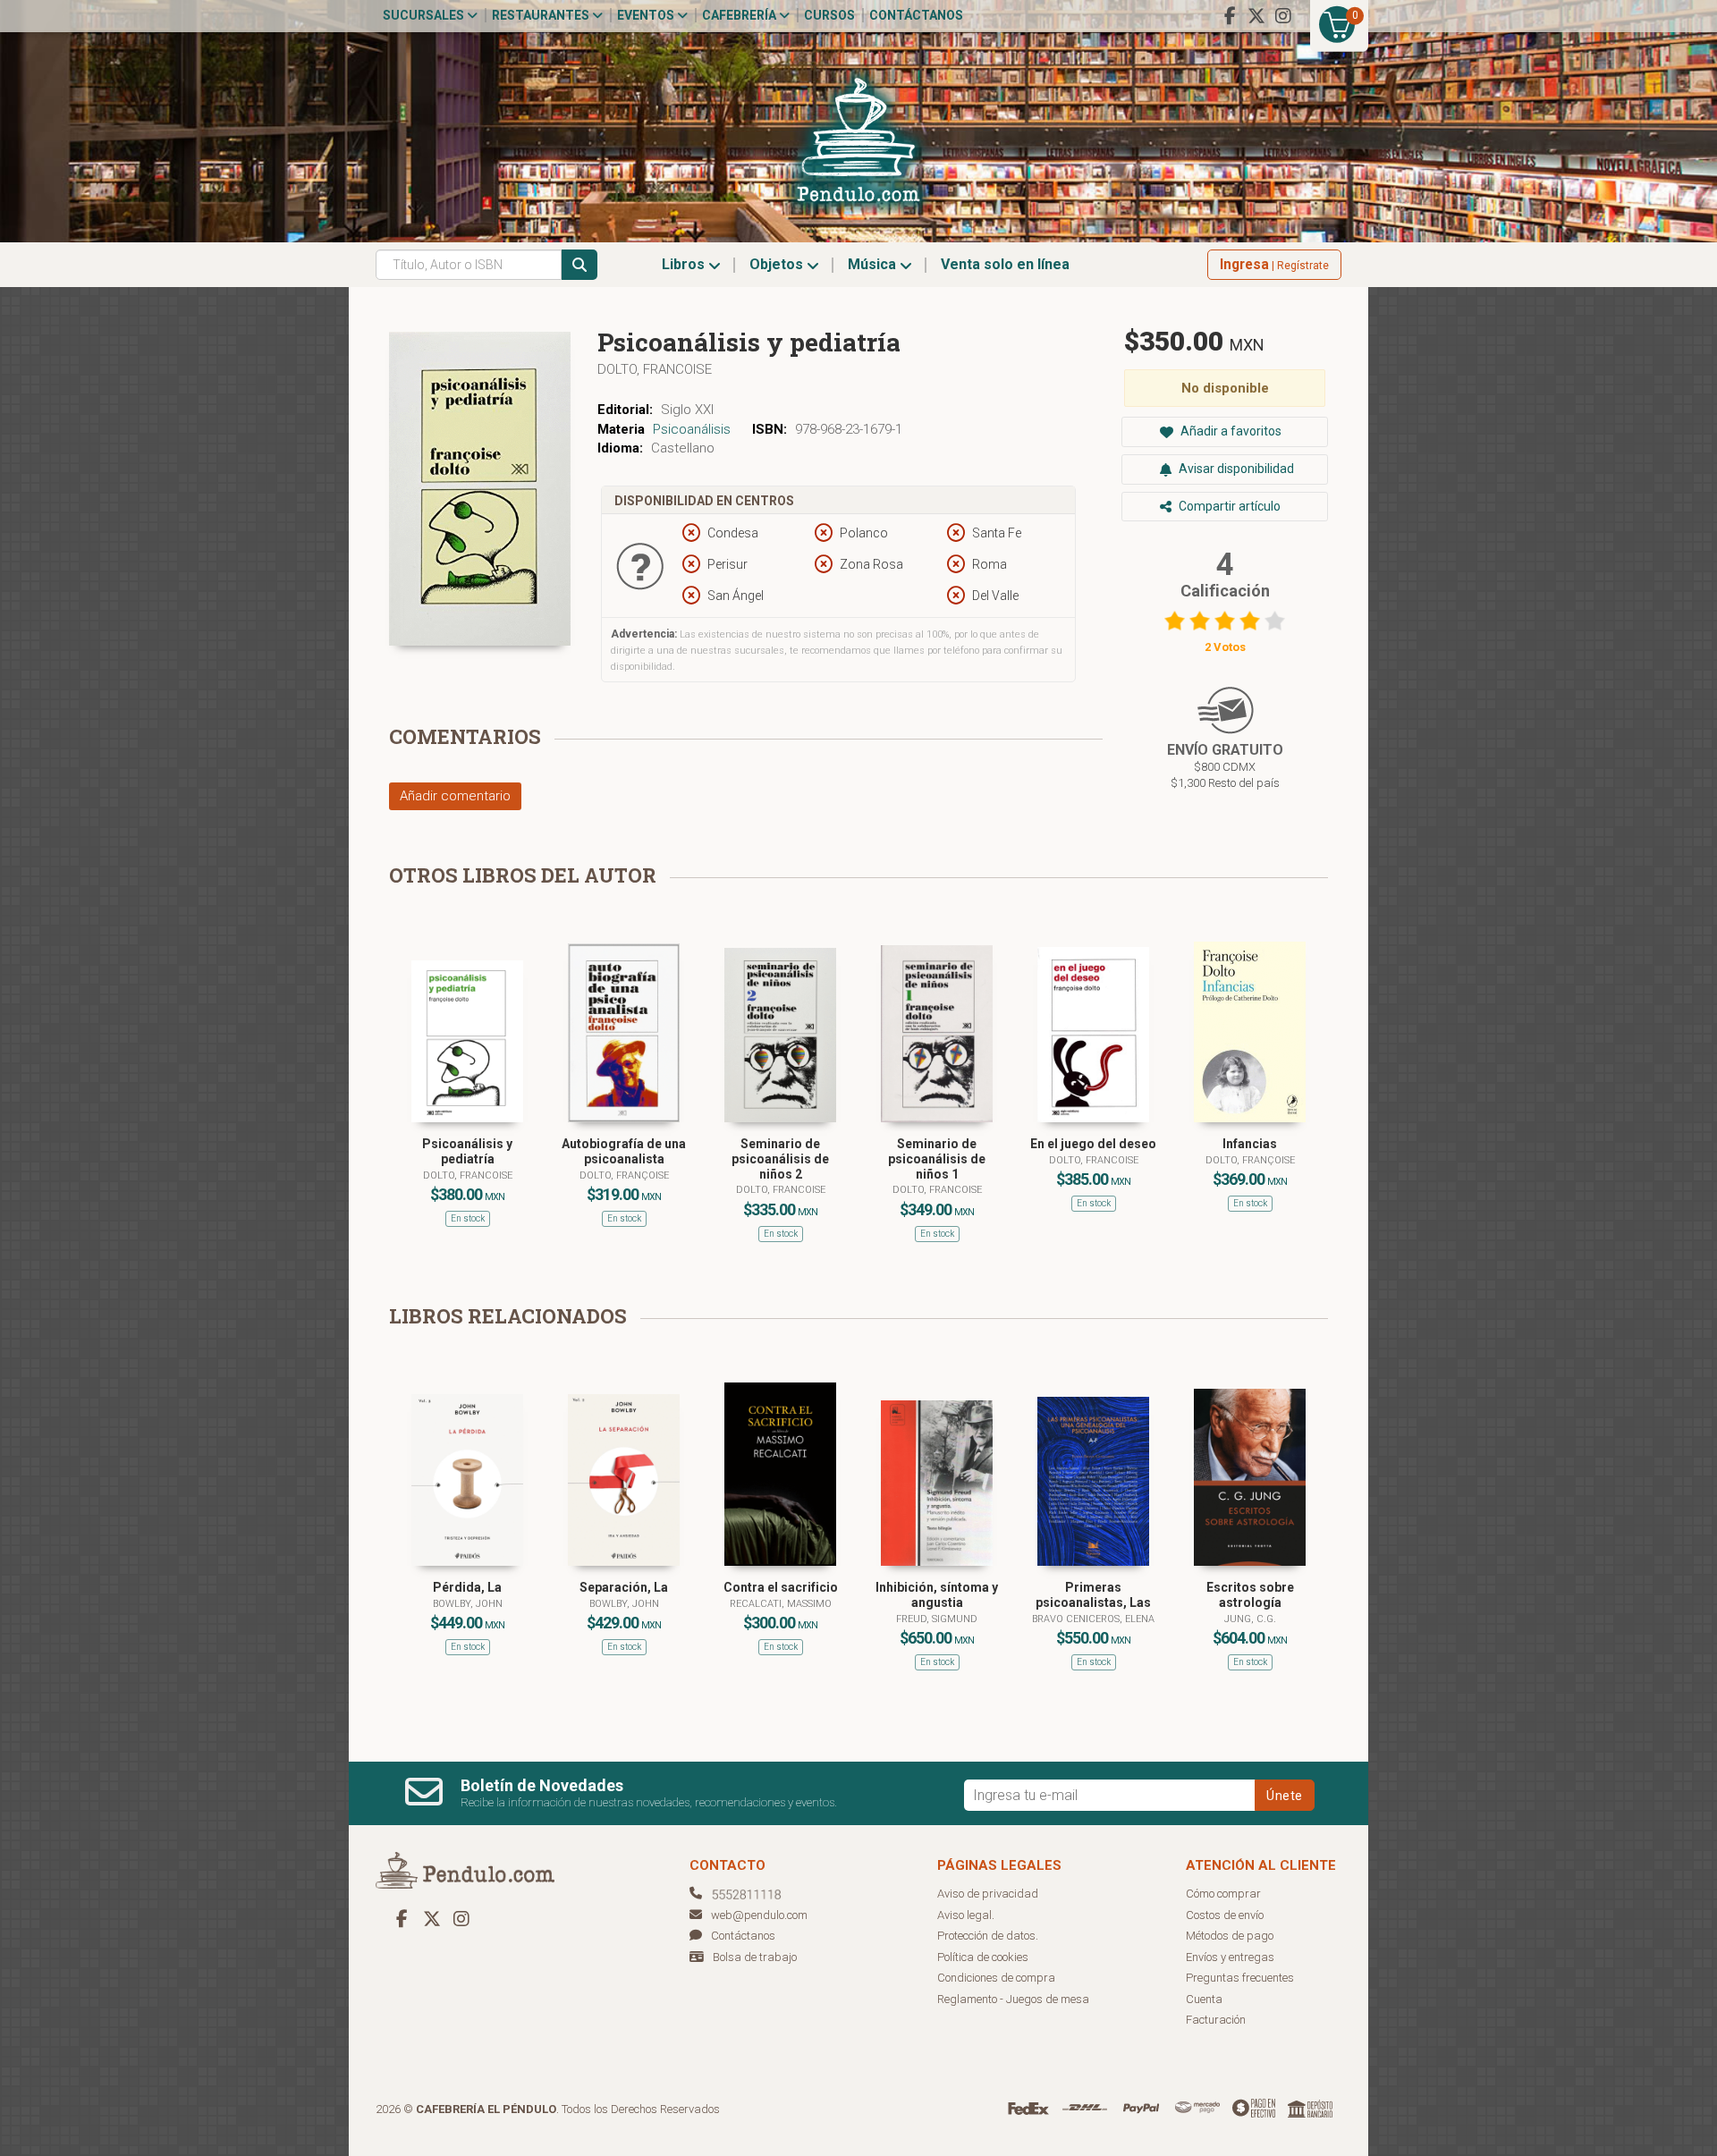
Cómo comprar (1223, 1894)
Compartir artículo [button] (1228, 506)
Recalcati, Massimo (781, 1604)
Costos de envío (1225, 1915)
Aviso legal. (966, 1915)
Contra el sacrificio (781, 1587)
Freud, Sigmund (937, 1619)
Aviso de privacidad (988, 1894)
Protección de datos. (988, 1936)
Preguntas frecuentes (1240, 1978)
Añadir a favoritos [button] (1230, 431)
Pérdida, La (467, 1587)
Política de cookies (983, 1957)
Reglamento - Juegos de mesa (1013, 1999)
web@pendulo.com (759, 1915)
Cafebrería (740, 15)
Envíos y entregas (1230, 1957)
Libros (685, 264)
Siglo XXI (687, 410)
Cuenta (1204, 1999)
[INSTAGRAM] (1283, 16)
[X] (1256, 16)
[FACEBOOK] (1230, 16)
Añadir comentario (455, 796)
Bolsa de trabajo (755, 1957)
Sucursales (425, 15)
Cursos (829, 15)
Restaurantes (542, 15)
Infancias (1250, 1144)
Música (874, 264)
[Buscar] (579, 265)
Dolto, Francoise (655, 369)
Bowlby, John (468, 1604)
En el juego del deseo (1093, 1144)
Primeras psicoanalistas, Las (1093, 1595)
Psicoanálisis (692, 429)
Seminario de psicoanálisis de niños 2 (780, 1159)
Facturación (1216, 2020)
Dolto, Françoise (624, 1175)
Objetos (778, 264)
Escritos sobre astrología (1250, 1595)
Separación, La (624, 1587)
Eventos (647, 15)
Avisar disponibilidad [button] (1235, 469)
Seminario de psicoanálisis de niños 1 (937, 1159)
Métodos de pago (1230, 1936)
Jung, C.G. (1250, 1619)
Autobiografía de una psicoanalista (624, 1151)
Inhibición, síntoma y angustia (937, 1595)
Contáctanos (916, 15)
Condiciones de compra (996, 1978)
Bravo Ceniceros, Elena (1093, 1619)
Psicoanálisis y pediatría (467, 1151)
